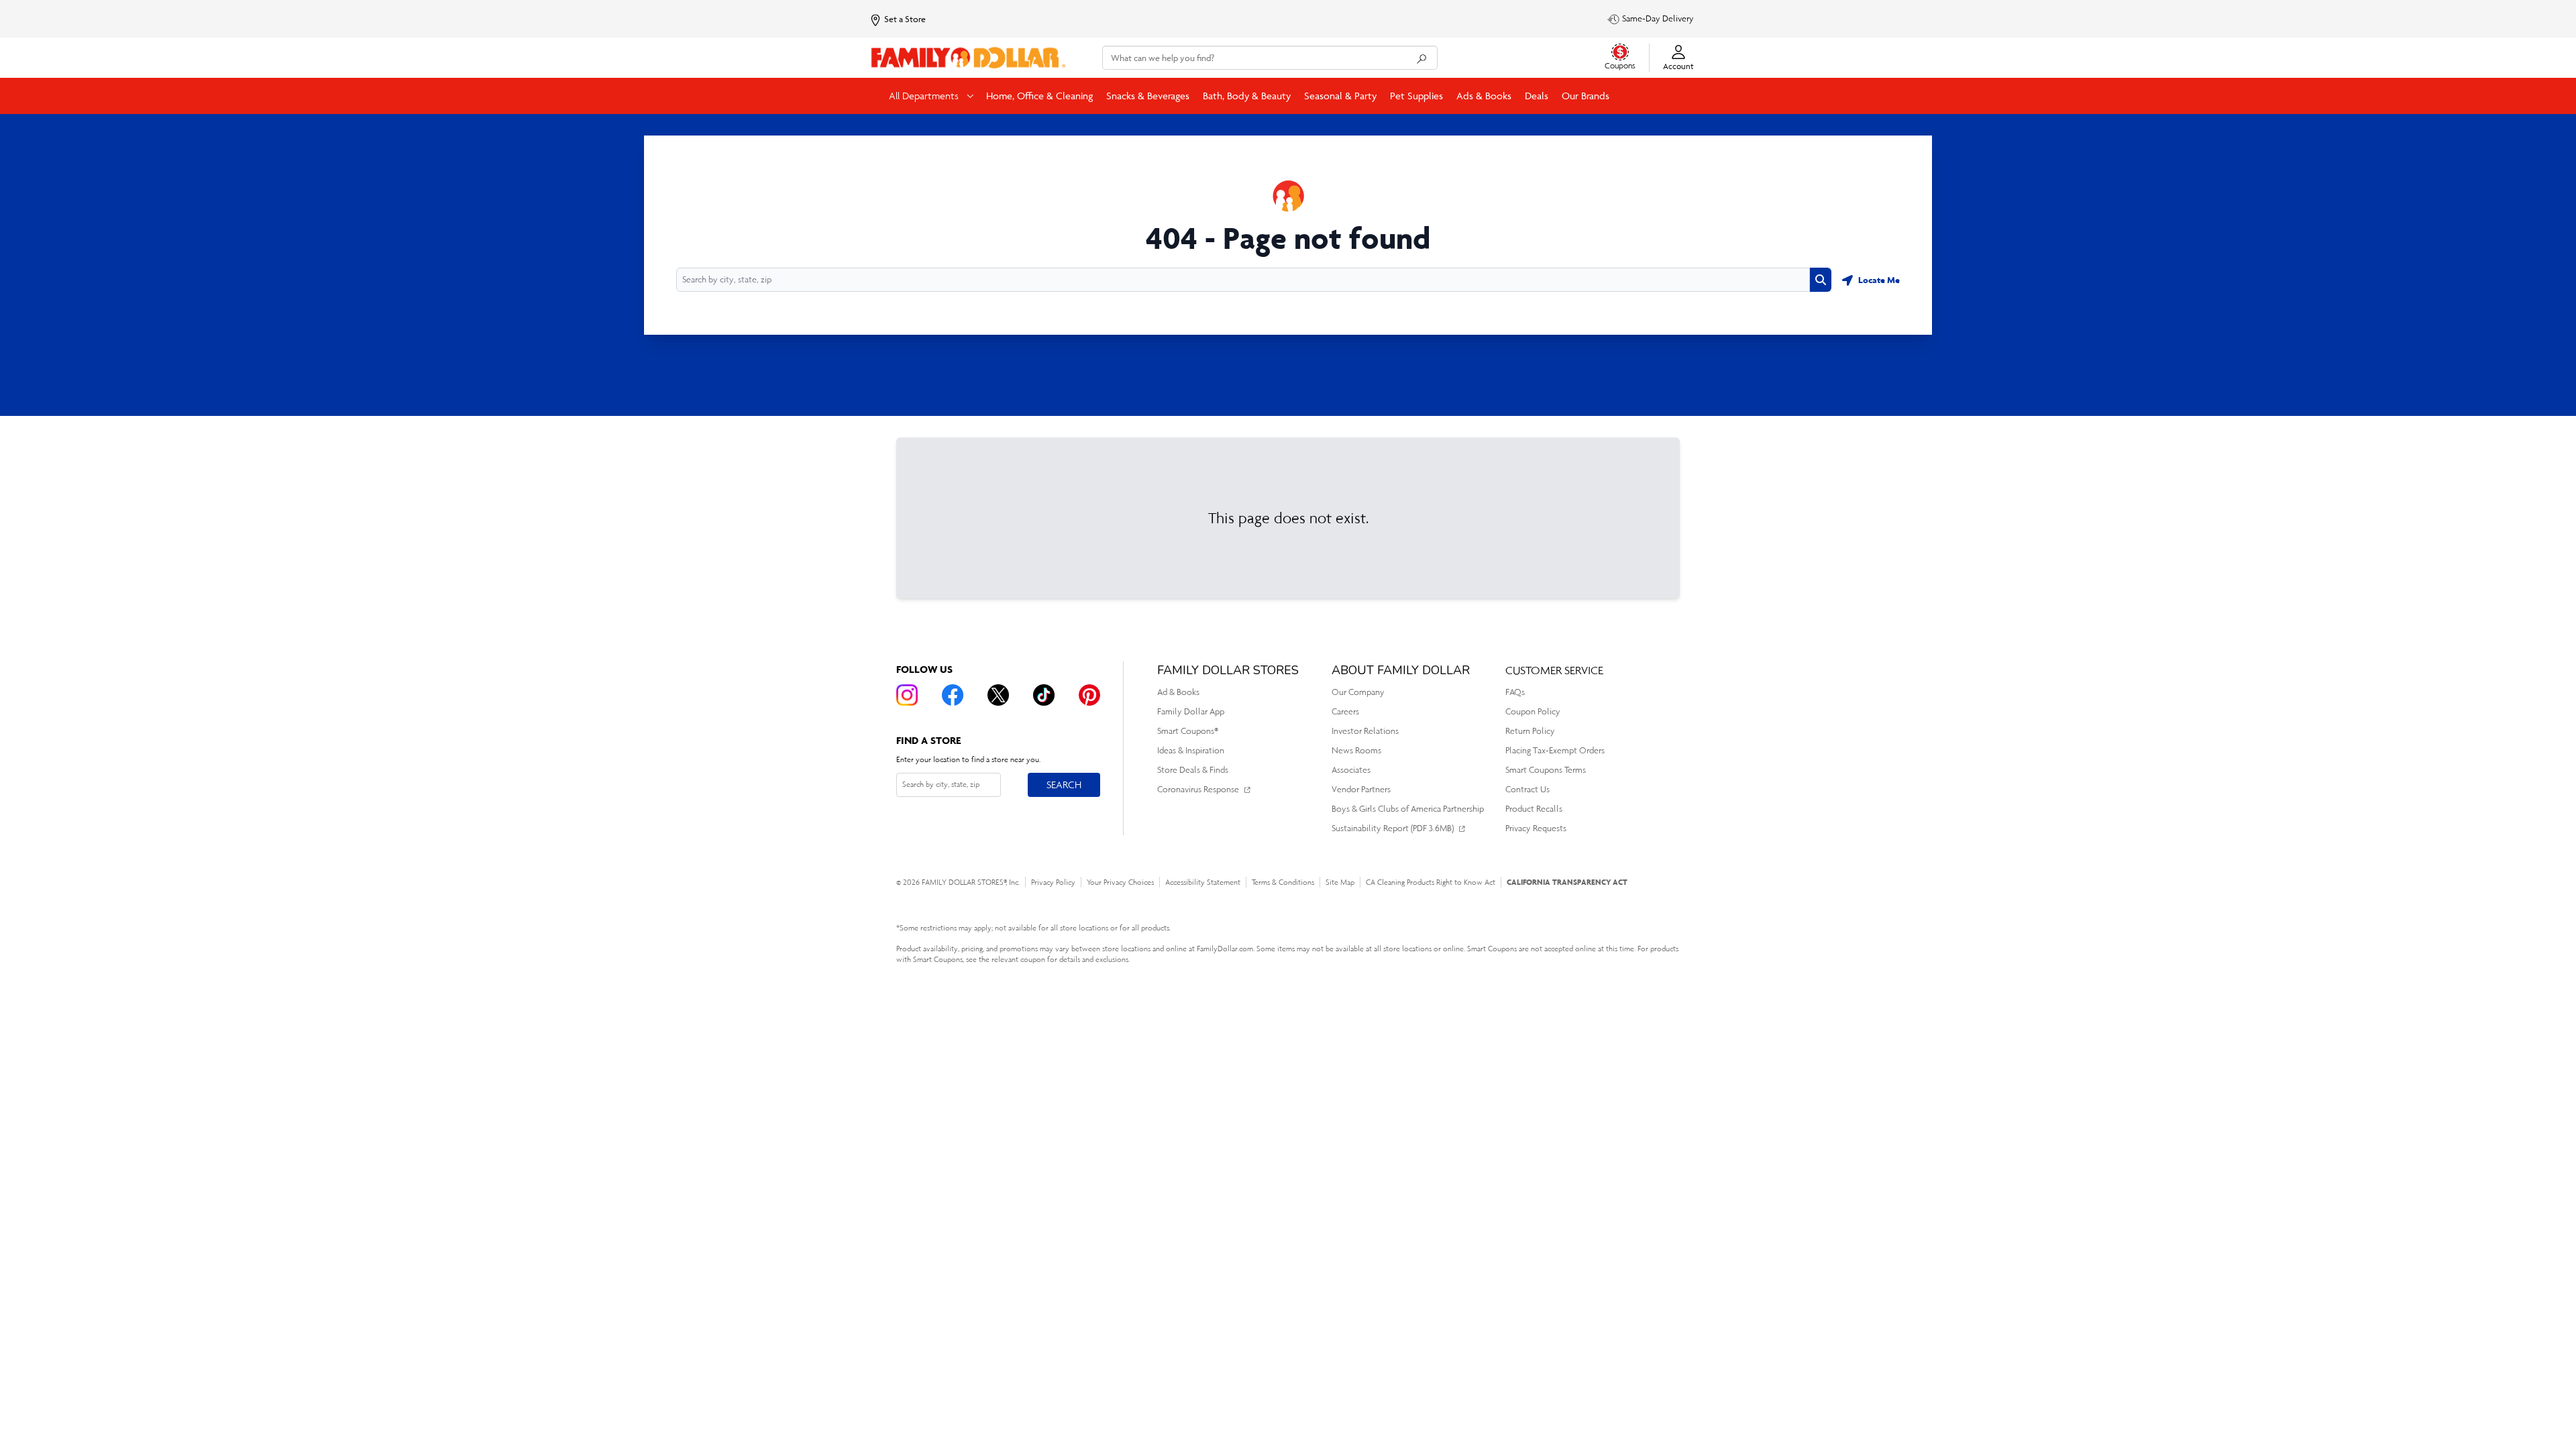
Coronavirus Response (1198, 789)
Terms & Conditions (1283, 882)
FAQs (1515, 692)
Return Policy (1530, 731)
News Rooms (1356, 750)
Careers (1345, 711)
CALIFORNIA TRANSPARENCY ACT (1567, 882)
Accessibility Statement (1203, 882)
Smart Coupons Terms (1546, 770)
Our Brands (1586, 96)
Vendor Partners (1361, 789)
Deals (1537, 96)
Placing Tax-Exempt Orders (1555, 750)
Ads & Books (1484, 96)
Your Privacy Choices (1120, 882)
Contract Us (1527, 789)
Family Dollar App (1191, 711)
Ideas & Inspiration (1191, 750)
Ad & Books (1178, 692)
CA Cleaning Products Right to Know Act (1431, 882)
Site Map (1340, 882)
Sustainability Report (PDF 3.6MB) (1393, 828)
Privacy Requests (1536, 828)
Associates (1351, 770)
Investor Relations (1365, 731)
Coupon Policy (1533, 711)
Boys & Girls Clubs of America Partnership (1408, 809)
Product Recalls (1534, 809)
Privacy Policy (1053, 882)
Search (1064, 784)
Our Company (1358, 692)
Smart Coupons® (1188, 731)
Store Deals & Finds (1193, 770)
